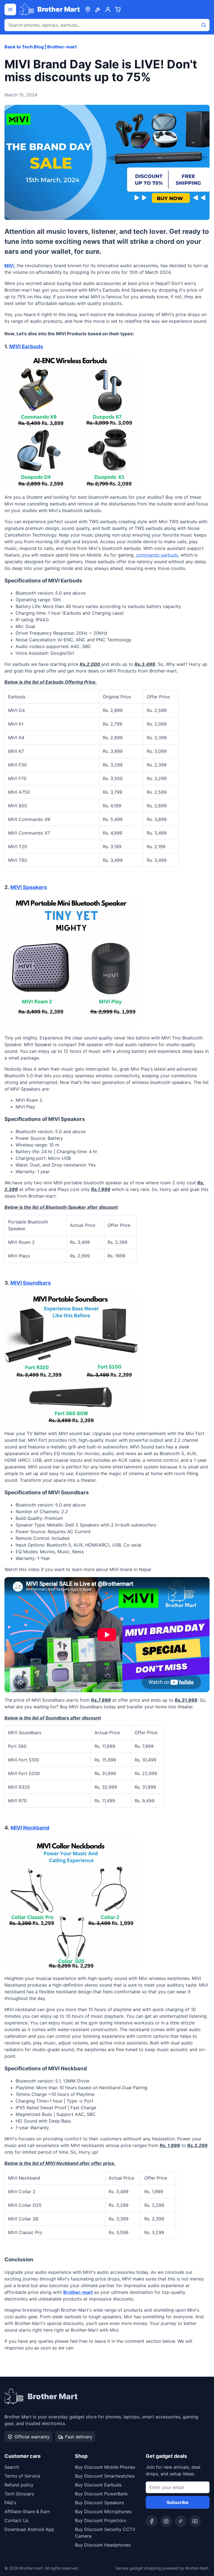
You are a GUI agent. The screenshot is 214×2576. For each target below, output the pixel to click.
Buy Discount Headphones (103, 2545)
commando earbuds (157, 555)
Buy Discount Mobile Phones (105, 2467)
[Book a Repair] (98, 9)
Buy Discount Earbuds (98, 2485)
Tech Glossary (19, 2494)
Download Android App (29, 2529)
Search (12, 2467)
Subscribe (178, 2502)
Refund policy (19, 2485)
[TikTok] (181, 2521)
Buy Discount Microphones (103, 2512)
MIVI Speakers (29, 887)
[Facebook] (152, 2521)
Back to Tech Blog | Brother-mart (41, 47)
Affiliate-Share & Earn (27, 2512)
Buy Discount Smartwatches (105, 2476)
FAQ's (10, 2503)
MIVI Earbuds (26, 347)
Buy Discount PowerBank (101, 2494)
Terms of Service (22, 2476)
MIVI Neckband (30, 1828)
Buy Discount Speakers (99, 2503)
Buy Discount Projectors (100, 2520)
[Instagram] (166, 2521)
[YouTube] (195, 2521)
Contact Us (16, 2520)
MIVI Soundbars (31, 1283)
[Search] (204, 25)
